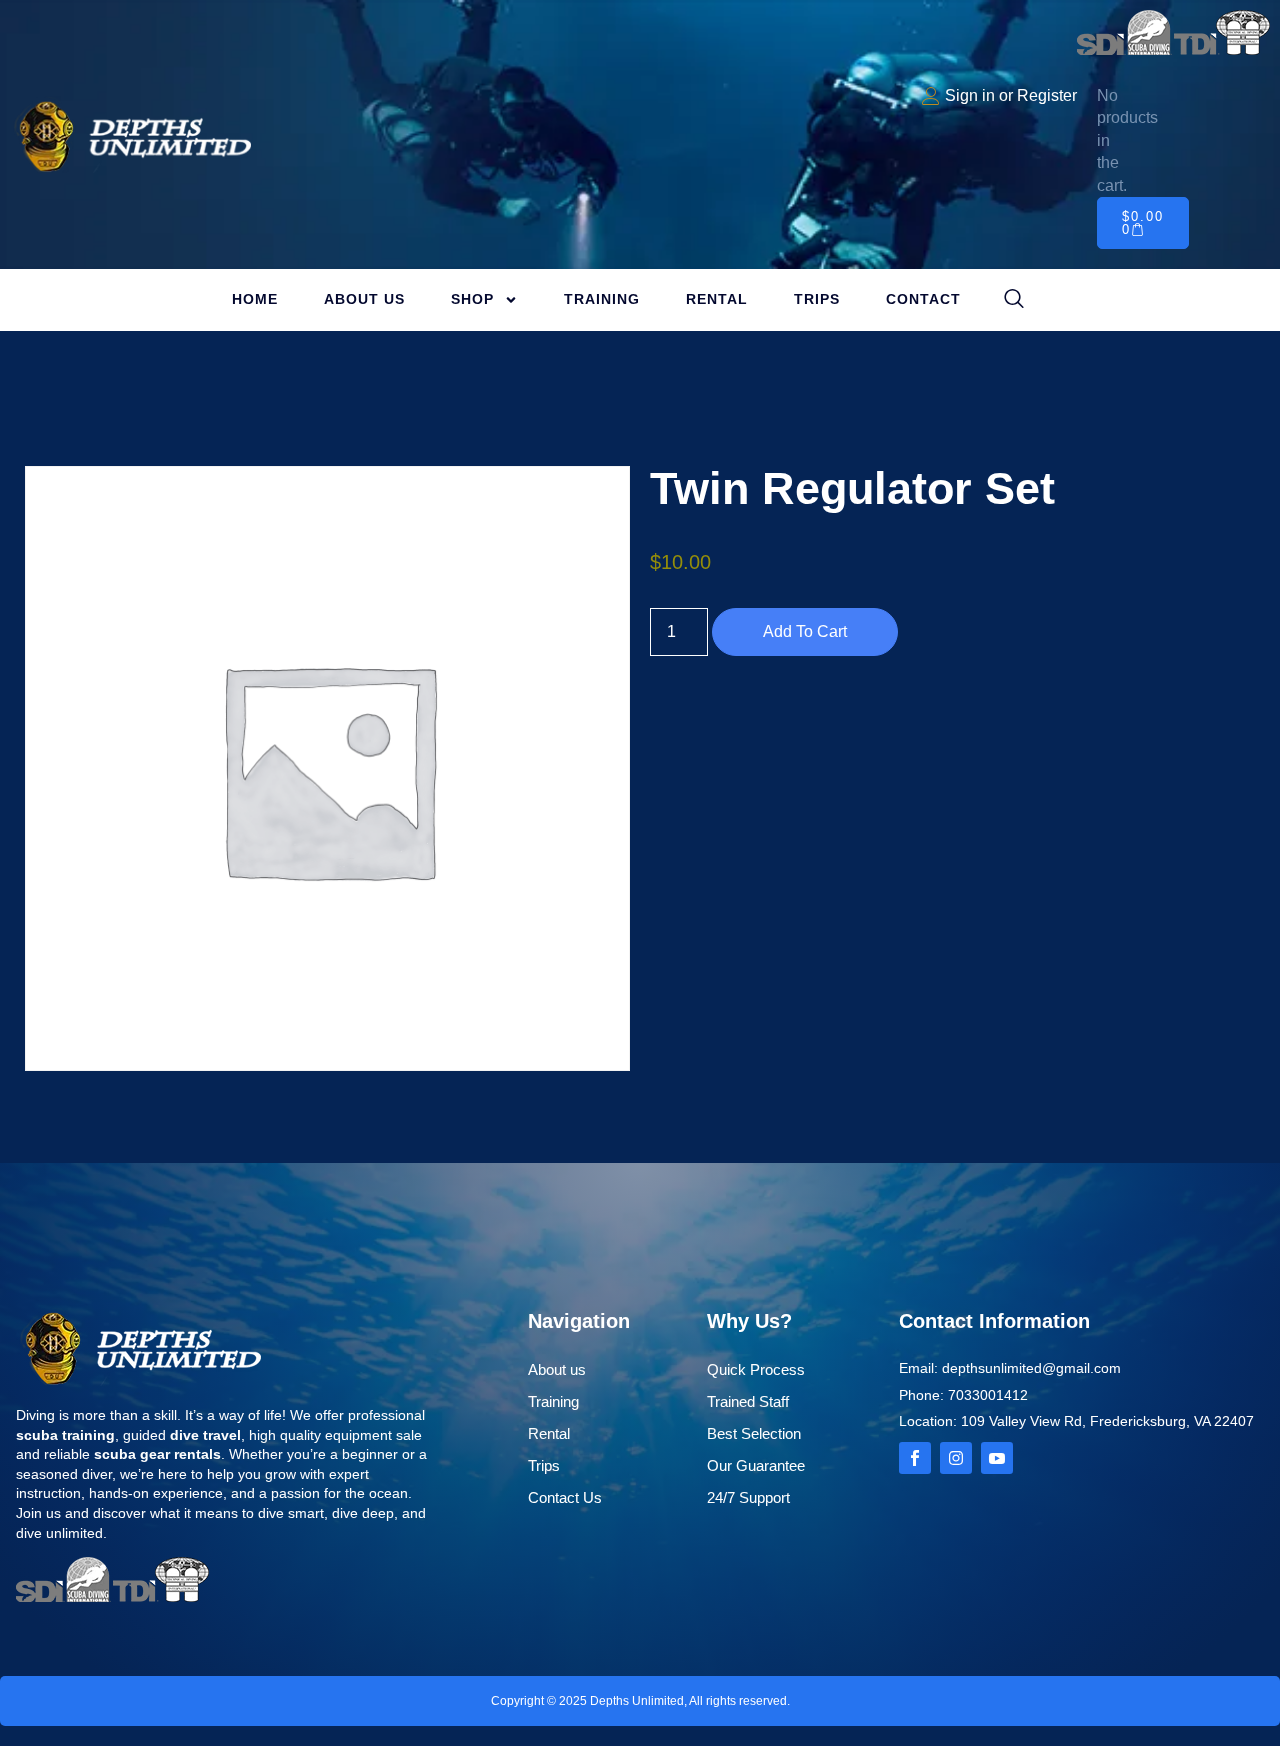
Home (255, 299)
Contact (923, 299)
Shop (472, 299)
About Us (364, 299)
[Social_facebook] (915, 1458)
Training (602, 299)
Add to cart (805, 631)
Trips (817, 299)
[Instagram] (956, 1458)
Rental (717, 299)
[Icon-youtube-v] (997, 1458)
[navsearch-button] (1014, 300)
